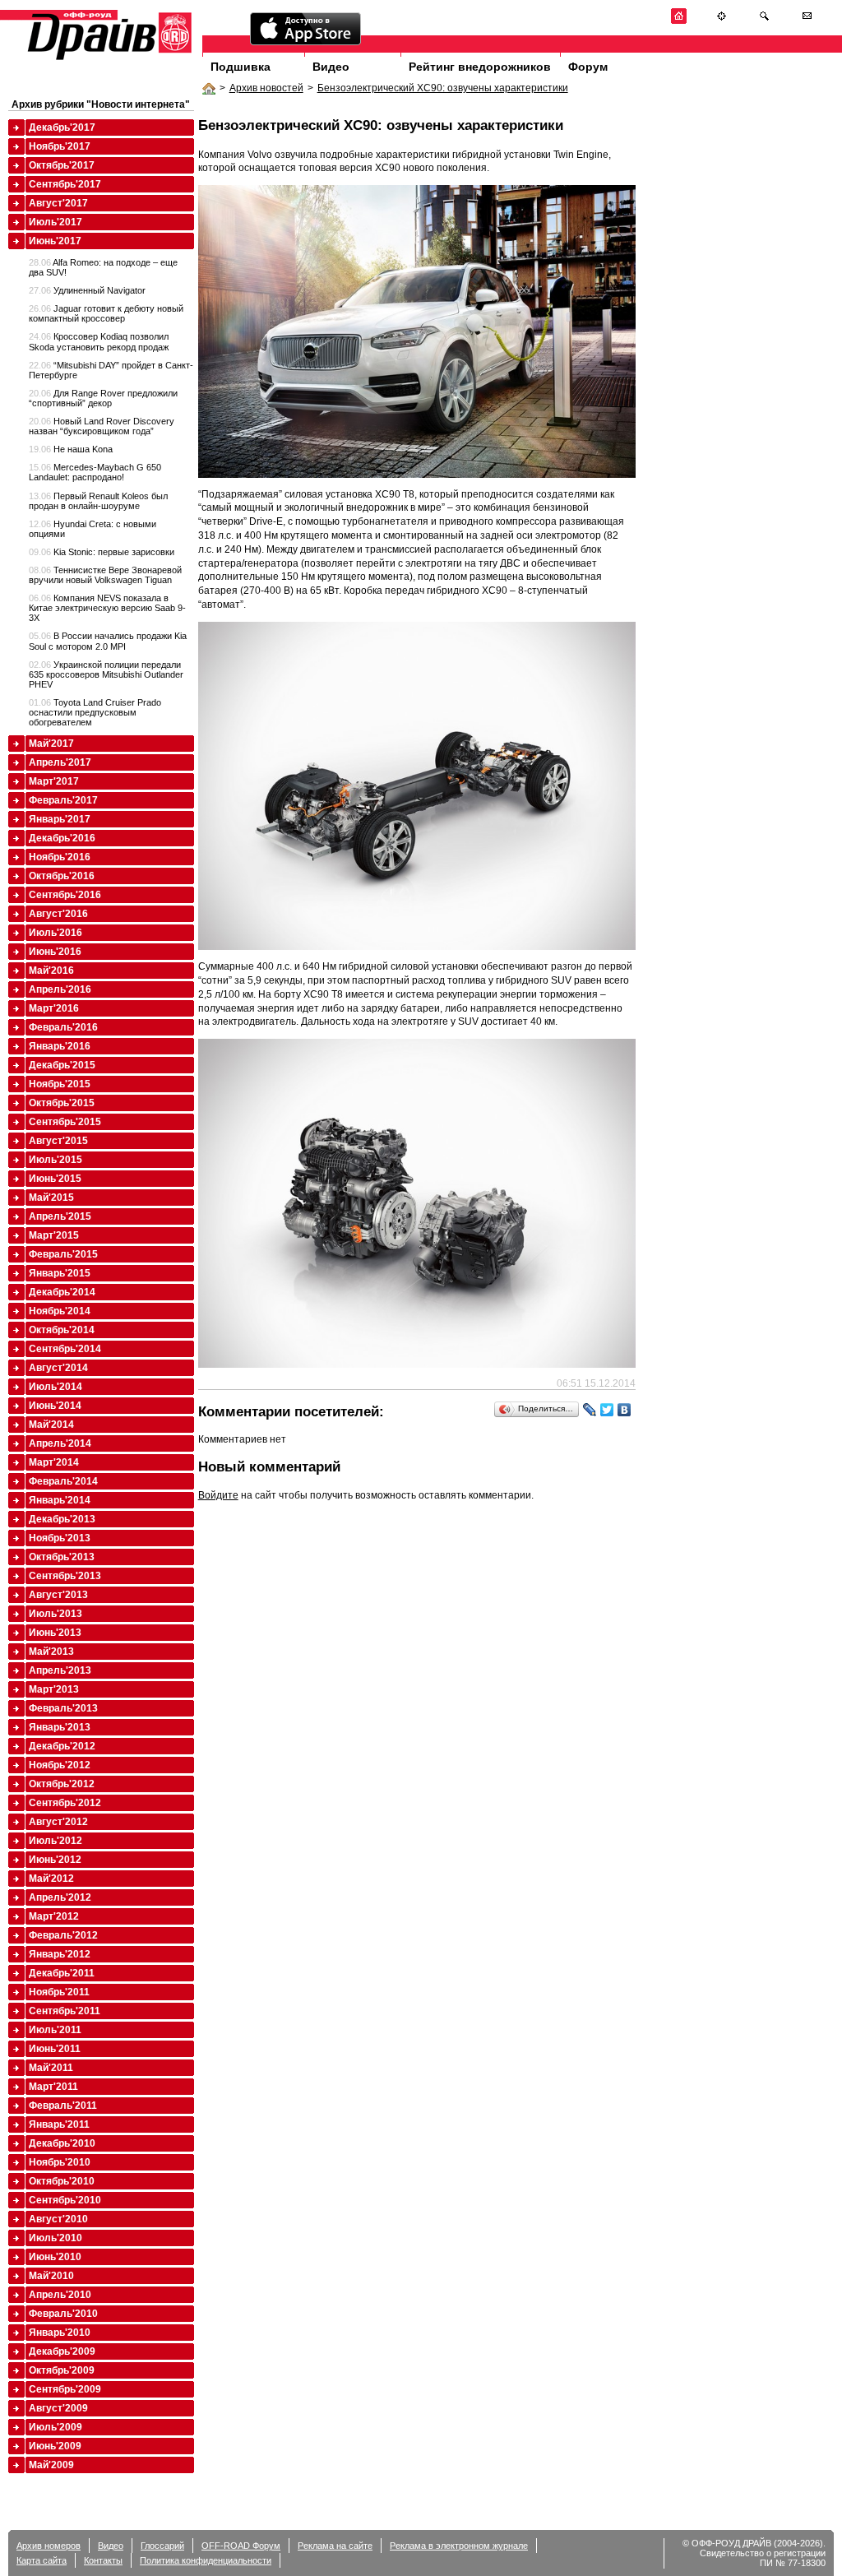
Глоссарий (162, 2546)
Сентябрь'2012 (65, 1803)
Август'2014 (58, 1368)
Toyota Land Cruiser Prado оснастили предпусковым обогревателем (95, 712)
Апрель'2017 (60, 762)
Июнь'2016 (55, 952)
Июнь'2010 (55, 2257)
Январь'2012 (60, 1954)
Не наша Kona (71, 449)
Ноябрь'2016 (60, 857)
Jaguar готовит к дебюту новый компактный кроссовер (106, 313)
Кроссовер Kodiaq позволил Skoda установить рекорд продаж (99, 341)
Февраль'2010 (63, 2314)
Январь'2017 (60, 819)
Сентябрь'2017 (65, 184)
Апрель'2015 (60, 1216)
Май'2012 (51, 1879)
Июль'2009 (56, 2427)
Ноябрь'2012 (60, 1765)
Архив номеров (49, 2546)
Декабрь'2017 (62, 127)
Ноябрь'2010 (60, 2162)
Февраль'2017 (63, 800)
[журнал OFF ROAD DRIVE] (108, 59)
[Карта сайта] (722, 21)
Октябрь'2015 (62, 1103)
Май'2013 (51, 1652)
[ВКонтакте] (625, 1410)
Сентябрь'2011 (65, 2011)
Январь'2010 (60, 2333)
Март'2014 (54, 1462)
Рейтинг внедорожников (480, 67)
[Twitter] (607, 1410)
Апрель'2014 (60, 1443)
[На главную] (679, 21)
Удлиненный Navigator (87, 290)
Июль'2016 (56, 933)
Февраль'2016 (63, 1027)
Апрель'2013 (60, 1670)
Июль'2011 (55, 2030)
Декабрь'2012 (62, 1746)
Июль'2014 (56, 1387)
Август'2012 (58, 1822)
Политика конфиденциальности (206, 2560)
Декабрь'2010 (62, 2143)
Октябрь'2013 (62, 1557)
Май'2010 (51, 2276)
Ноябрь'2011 (59, 1992)
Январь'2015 (60, 1273)
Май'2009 (51, 2465)
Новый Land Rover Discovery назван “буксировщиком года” (102, 426)
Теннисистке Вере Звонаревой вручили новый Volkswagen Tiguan (105, 575)
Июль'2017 (56, 222)
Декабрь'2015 (62, 1065)
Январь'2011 (59, 2124)
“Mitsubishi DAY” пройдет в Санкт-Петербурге (111, 370)
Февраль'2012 (63, 1935)
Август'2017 (58, 203)
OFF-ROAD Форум (241, 2546)
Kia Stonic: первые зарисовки (102, 552)
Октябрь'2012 (62, 1784)
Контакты (103, 2560)
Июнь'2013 (55, 1633)
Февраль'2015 (63, 1254)
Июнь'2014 (55, 1406)
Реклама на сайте (335, 2546)
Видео (331, 67)
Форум (588, 67)
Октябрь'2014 (62, 1330)
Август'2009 (58, 2408)
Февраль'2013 (63, 1708)
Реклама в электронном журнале (459, 2546)
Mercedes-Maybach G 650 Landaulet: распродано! (95, 472)
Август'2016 (58, 914)
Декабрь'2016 (62, 838)
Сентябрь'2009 (65, 2389)
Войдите (218, 1495)
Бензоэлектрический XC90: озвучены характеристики (443, 88)
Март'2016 (54, 1008)
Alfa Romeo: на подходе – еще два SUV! (103, 267)
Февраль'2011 (63, 2106)
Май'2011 (51, 2068)
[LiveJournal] (590, 1410)
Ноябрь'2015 (60, 1084)
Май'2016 (51, 971)
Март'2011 (53, 2087)
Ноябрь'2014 (60, 1311)
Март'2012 (54, 1916)
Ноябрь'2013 (60, 1538)
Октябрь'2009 (62, 2370)
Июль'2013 (56, 1614)
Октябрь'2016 (62, 876)
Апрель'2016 (60, 989)
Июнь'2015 (55, 1179)
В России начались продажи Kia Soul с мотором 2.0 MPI (108, 641)
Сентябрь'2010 (65, 2200)
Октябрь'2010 (62, 2181)
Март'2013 (54, 1689)
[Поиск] (764, 21)
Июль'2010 (56, 2238)
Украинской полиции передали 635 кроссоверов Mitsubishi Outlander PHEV (106, 674)
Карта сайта (42, 2560)
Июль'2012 (56, 1841)
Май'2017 (51, 744)
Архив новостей (266, 88)
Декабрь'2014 (62, 1292)
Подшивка (241, 67)
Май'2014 (51, 1425)
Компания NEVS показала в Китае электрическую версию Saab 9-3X (107, 608)
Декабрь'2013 (62, 1519)
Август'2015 (58, 1141)
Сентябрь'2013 (65, 1576)
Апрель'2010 (60, 2295)
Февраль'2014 (63, 1481)
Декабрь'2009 (62, 2351)
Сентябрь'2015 (65, 1122)
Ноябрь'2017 (60, 146)
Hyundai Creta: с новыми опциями (93, 529)
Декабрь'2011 (62, 1973)
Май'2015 (51, 1198)
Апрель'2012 (60, 1897)
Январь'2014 (60, 1500)
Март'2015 (54, 1235)
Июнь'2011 (55, 2049)
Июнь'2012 (55, 1860)
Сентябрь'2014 (65, 1349)
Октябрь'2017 (62, 165)
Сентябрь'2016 (65, 895)
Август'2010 (58, 2219)
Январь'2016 (60, 1046)
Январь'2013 (60, 1727)
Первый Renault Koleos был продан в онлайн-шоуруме (98, 501)
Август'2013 (58, 1595)
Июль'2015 (56, 1160)
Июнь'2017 (55, 241)
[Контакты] (807, 21)
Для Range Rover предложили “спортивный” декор (103, 398)
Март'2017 (54, 781)
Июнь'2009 (55, 2446)
